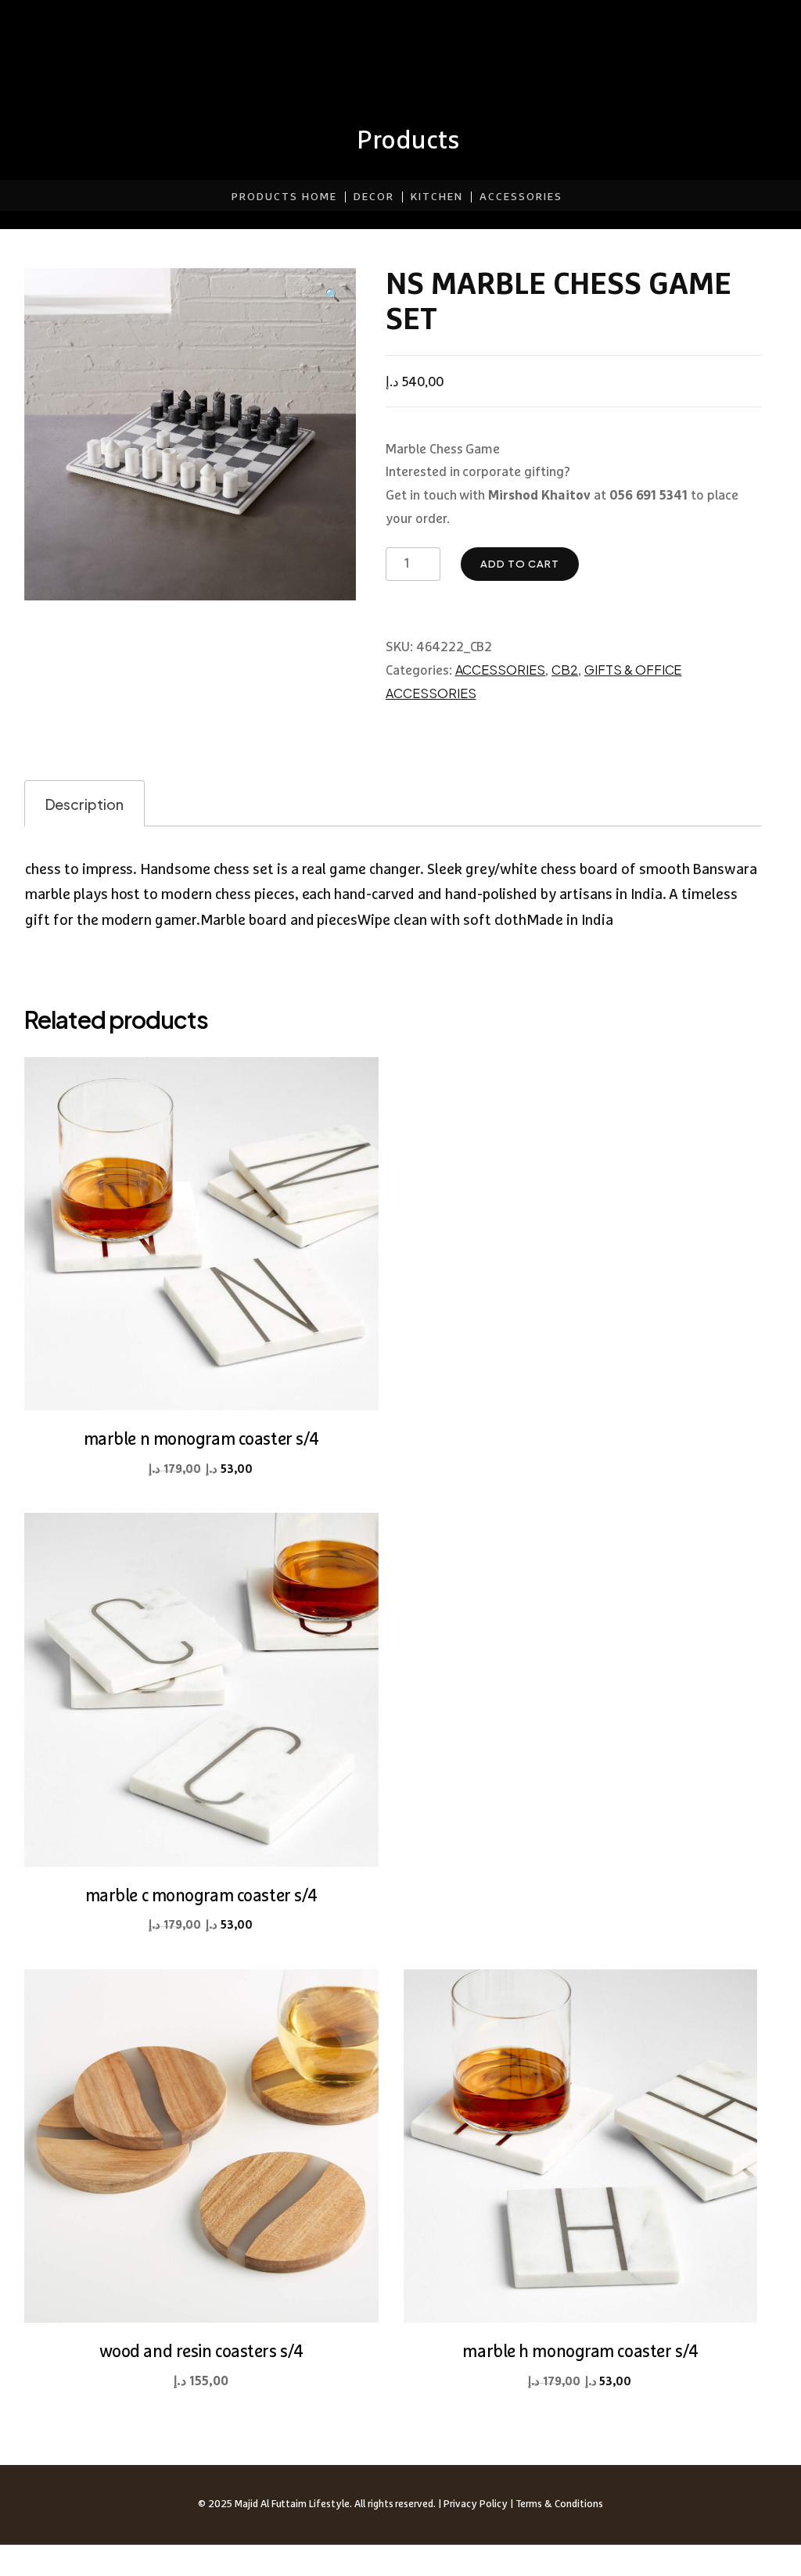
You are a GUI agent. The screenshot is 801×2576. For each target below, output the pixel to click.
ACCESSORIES (521, 197)
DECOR (374, 197)
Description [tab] (85, 804)
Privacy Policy (476, 2504)
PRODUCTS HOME (284, 197)
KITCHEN (437, 197)
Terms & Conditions (559, 2504)
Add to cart (520, 564)
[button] (332, 295)
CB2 (565, 670)
